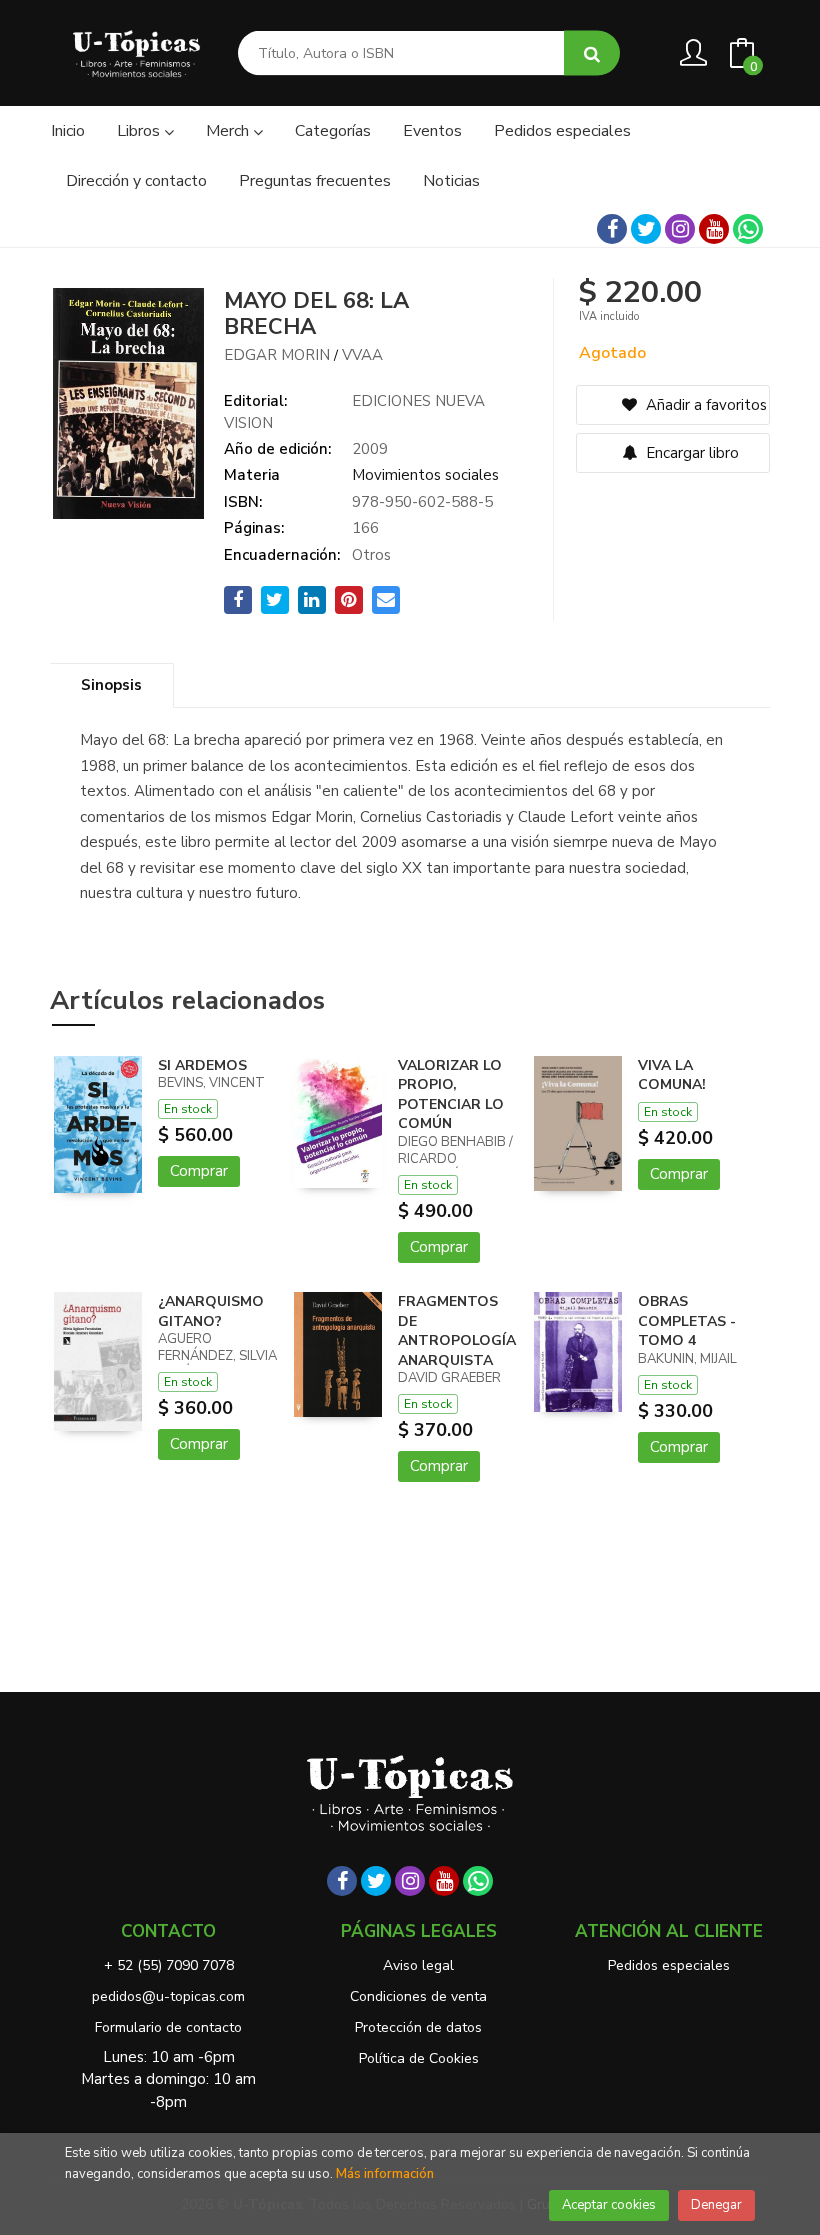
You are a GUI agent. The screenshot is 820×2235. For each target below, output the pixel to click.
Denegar (716, 2205)
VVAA (362, 355)
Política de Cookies (419, 2058)
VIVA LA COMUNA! (672, 1075)
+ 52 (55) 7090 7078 (169, 1965)
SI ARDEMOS (202, 1065)
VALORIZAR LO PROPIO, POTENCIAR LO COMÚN (451, 1095)
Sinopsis (111, 685)
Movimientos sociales (425, 475)
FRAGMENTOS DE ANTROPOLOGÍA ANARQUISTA (457, 1331)
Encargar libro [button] (690, 453)
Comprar (199, 1171)
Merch (229, 131)
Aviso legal (418, 1965)
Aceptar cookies (609, 2205)
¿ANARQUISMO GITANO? (211, 1311)
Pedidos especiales (669, 1965)
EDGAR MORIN (277, 355)
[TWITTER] (646, 229)
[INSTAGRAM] (680, 229)
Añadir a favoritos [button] (704, 405)
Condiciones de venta (418, 1996)
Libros (140, 131)
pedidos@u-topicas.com (168, 1996)
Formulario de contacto (168, 2027)
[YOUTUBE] (714, 229)
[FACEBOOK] (612, 229)
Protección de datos (418, 2027)
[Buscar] (592, 53)
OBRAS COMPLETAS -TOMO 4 (687, 1321)
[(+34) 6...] (748, 229)
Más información (385, 2174)
